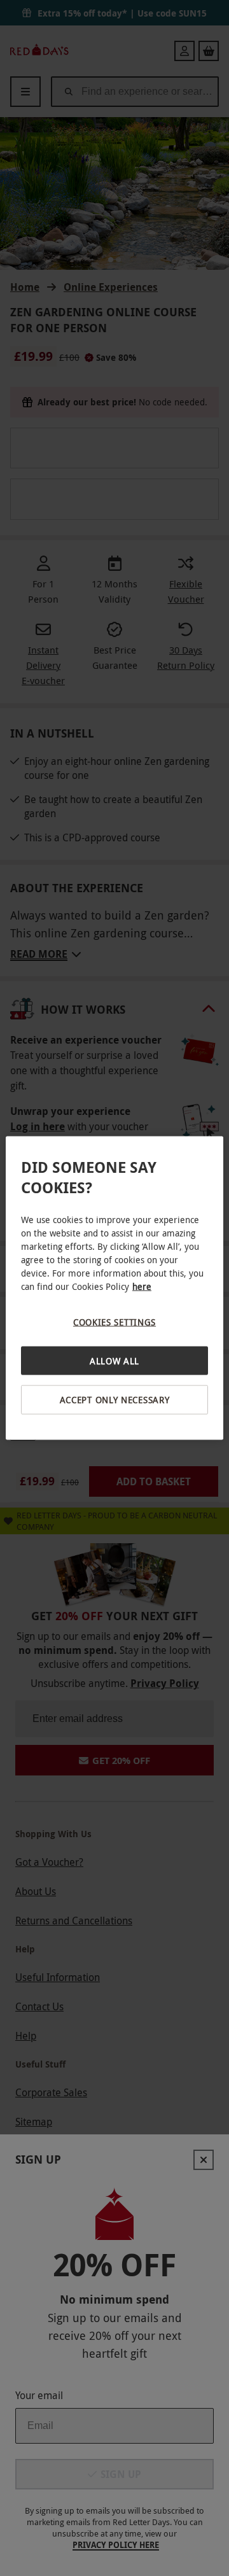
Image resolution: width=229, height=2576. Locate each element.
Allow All (114, 1360)
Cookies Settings (114, 1322)
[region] (114, 1288)
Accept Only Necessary (115, 1400)
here (142, 1286)
